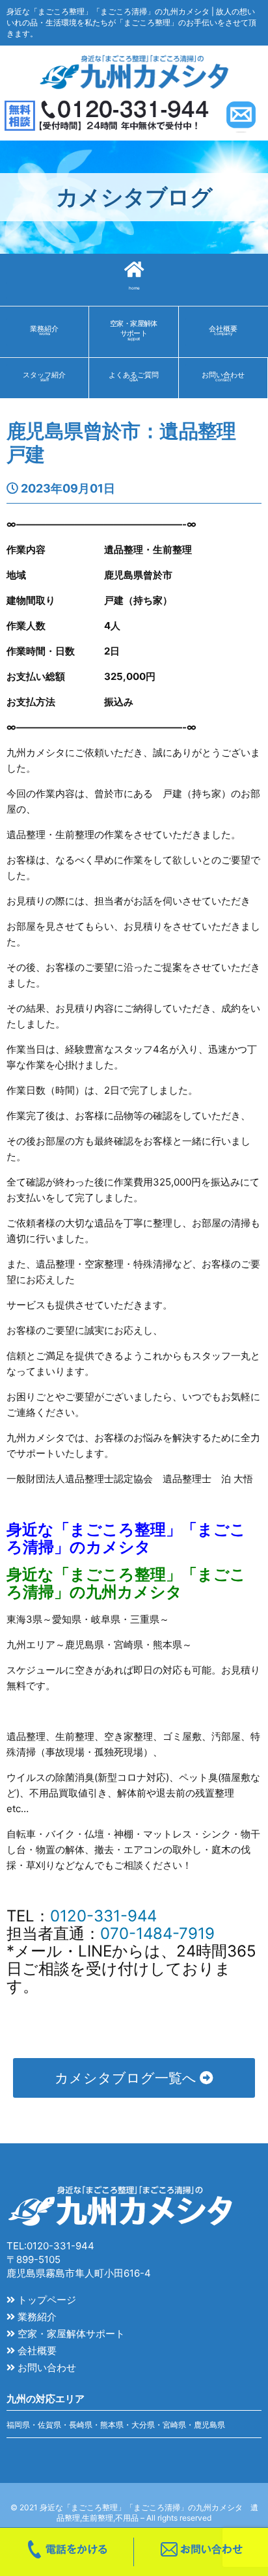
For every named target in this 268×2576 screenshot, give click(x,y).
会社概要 (36, 2351)
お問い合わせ (46, 2367)
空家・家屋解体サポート (70, 2334)
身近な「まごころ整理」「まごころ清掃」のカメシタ (126, 1538)
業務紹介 (36, 2317)
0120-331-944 (103, 1916)
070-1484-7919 (157, 1933)
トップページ (46, 2300)
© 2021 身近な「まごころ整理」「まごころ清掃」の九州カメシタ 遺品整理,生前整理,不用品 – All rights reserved (134, 2513)
